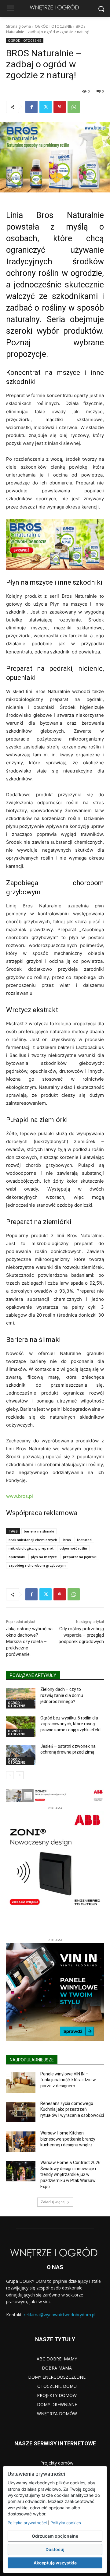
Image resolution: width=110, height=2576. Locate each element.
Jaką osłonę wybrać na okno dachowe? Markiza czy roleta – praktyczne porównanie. (29, 1642)
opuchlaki (17, 1557)
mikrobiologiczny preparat (31, 1548)
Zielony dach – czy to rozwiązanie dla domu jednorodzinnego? (62, 1695)
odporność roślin (73, 1548)
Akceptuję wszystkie (55, 2563)
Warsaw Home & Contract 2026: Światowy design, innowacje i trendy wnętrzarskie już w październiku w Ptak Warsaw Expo (71, 2174)
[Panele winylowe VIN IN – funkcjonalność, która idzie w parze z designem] (21, 2083)
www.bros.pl (20, 1496)
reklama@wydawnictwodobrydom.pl (60, 2315)
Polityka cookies (66, 2523)
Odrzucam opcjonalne (55, 2536)
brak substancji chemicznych (33, 1540)
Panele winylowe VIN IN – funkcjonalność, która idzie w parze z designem (68, 2080)
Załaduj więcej (53, 2202)
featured (84, 1540)
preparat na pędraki (80, 1557)
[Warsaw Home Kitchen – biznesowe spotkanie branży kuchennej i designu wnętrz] (21, 2142)
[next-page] (20, 1775)
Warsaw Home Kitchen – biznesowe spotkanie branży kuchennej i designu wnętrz (68, 2139)
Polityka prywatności (27, 2523)
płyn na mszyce (44, 1557)
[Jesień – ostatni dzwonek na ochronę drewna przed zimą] (21, 1755)
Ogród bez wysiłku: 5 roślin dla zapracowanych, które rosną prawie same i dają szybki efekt (71, 1724)
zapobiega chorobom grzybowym (37, 1565)
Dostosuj (55, 2549)
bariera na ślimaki (39, 1531)
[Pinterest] (60, 107)
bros (67, 1540)
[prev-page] (10, 1775)
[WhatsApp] (74, 107)
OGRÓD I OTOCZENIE (53, 26)
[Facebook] (31, 107)
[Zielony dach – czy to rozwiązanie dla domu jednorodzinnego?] (21, 1698)
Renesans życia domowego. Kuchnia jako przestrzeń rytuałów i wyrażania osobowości (72, 2109)
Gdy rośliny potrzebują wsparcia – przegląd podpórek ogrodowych (81, 1635)
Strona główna (18, 26)
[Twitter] (46, 107)
